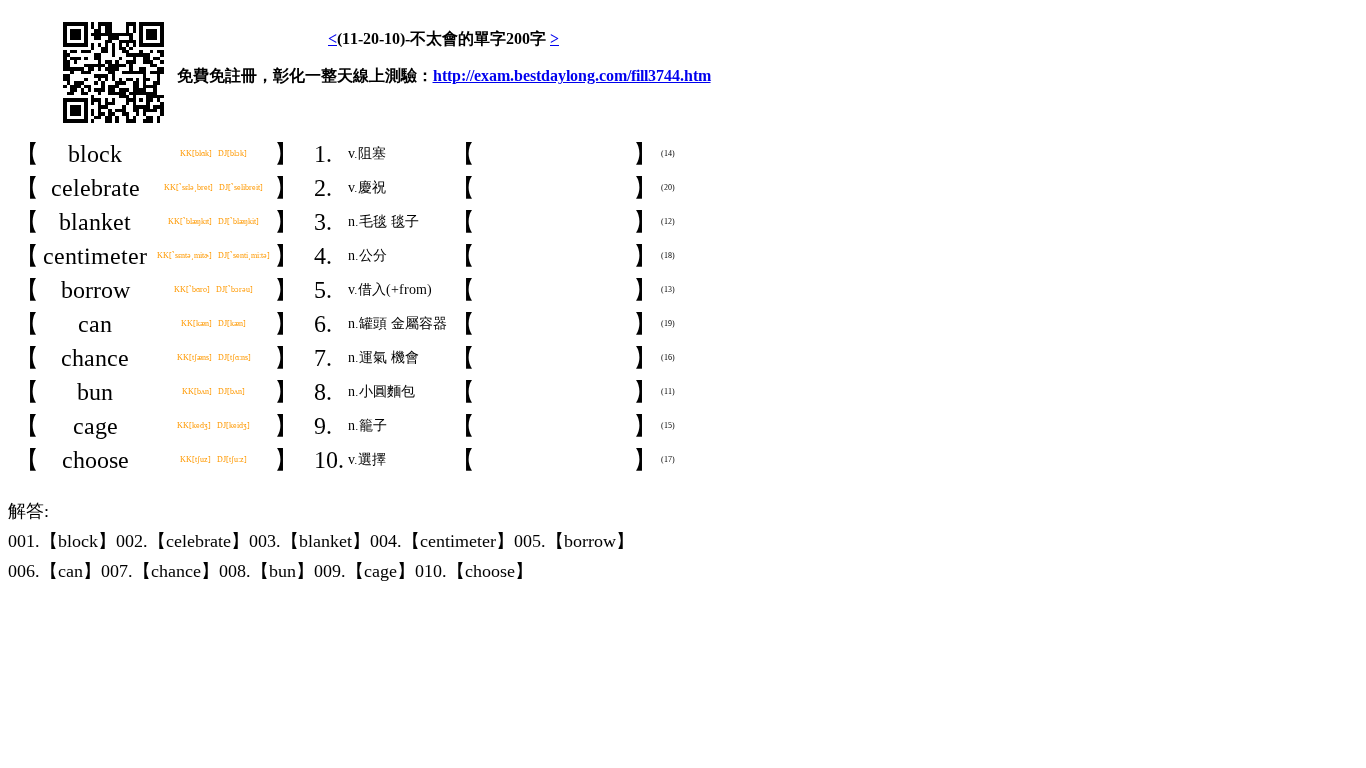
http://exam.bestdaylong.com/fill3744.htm (572, 75)
